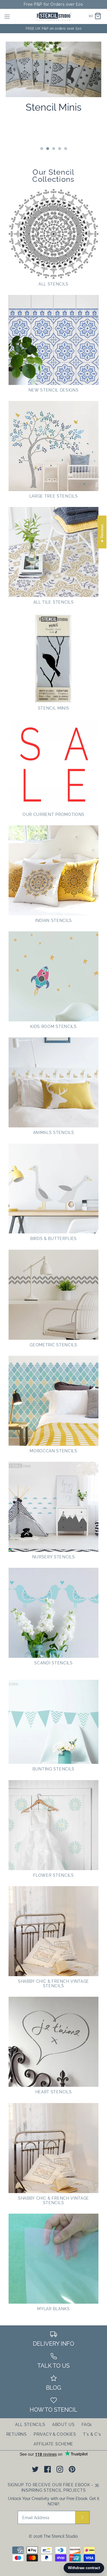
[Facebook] (48, 2469)
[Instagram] (60, 2469)
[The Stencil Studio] (53, 16)
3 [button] (53, 149)
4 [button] (59, 149)
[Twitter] (35, 2469)
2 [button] (47, 149)
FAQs (87, 2425)
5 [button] (65, 149)
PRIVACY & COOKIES (55, 2434)
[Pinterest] (72, 2469)
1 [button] (41, 149)
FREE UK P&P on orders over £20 (54, 29)
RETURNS (17, 2434)
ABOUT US (63, 2425)
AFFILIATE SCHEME (53, 2444)
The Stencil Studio (60, 2536)
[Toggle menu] (7, 16)
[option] (53, 74)
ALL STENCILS (30, 2425)
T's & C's (92, 2434)
